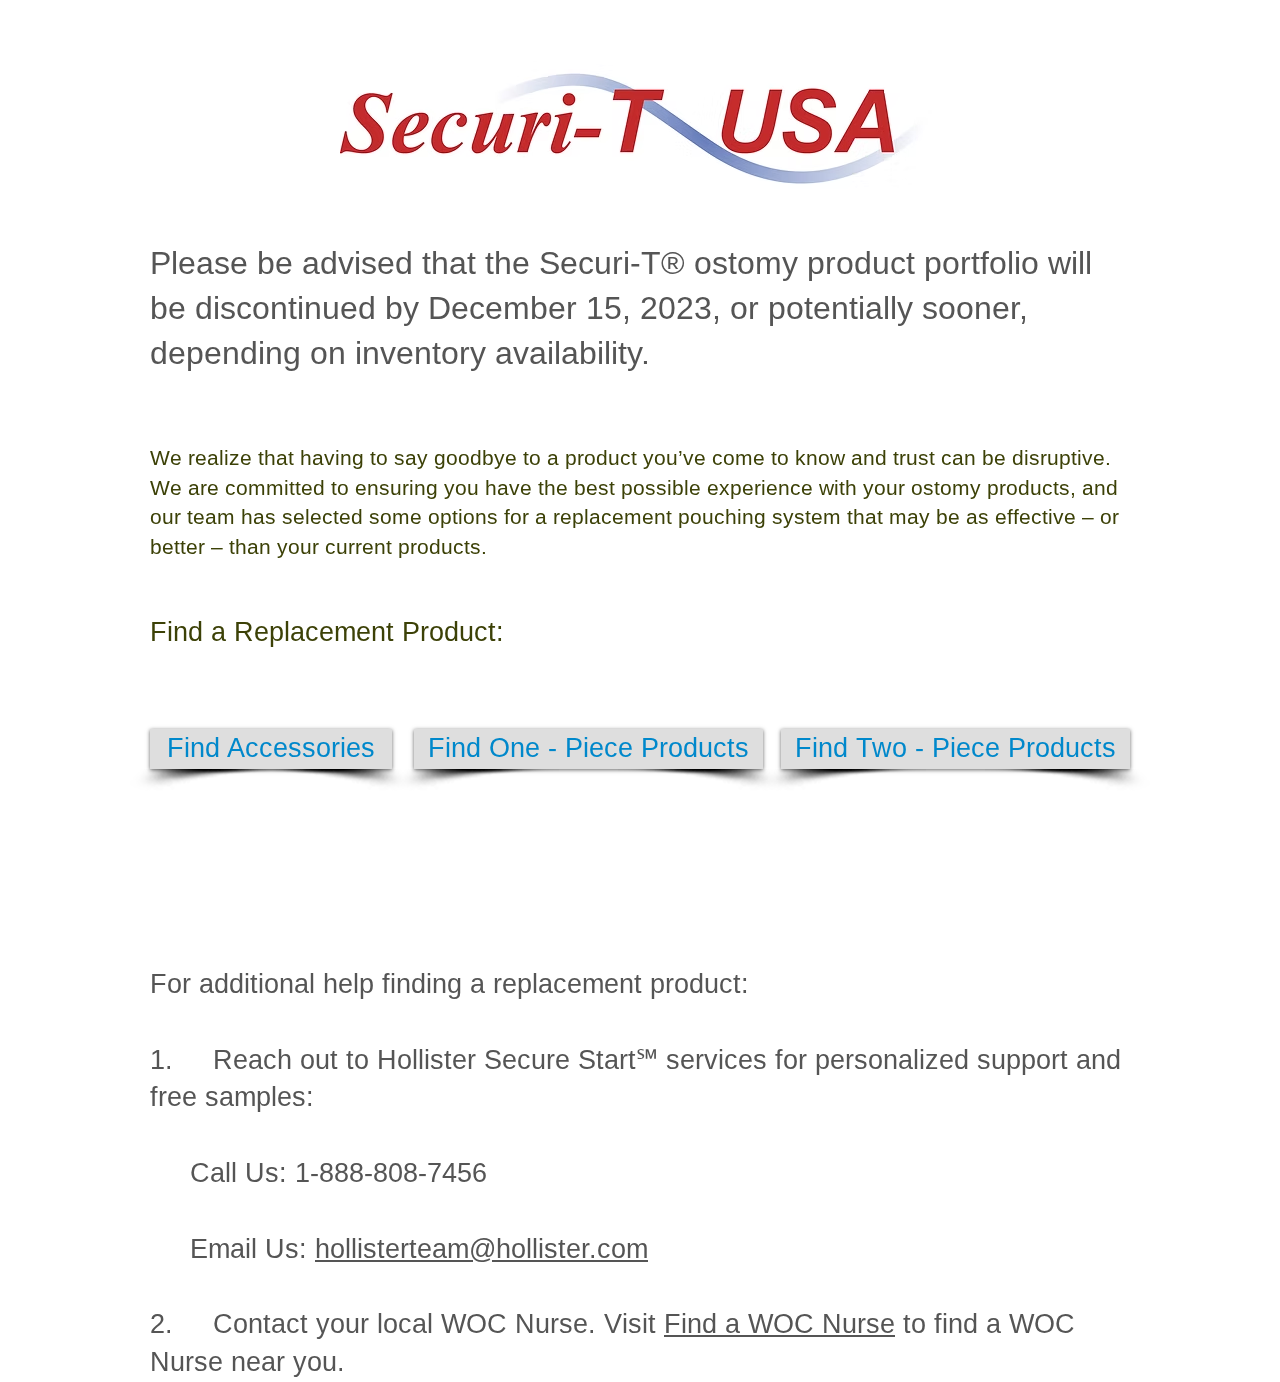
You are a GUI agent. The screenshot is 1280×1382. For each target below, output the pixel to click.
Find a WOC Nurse (779, 1324)
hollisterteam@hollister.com (481, 1249)
